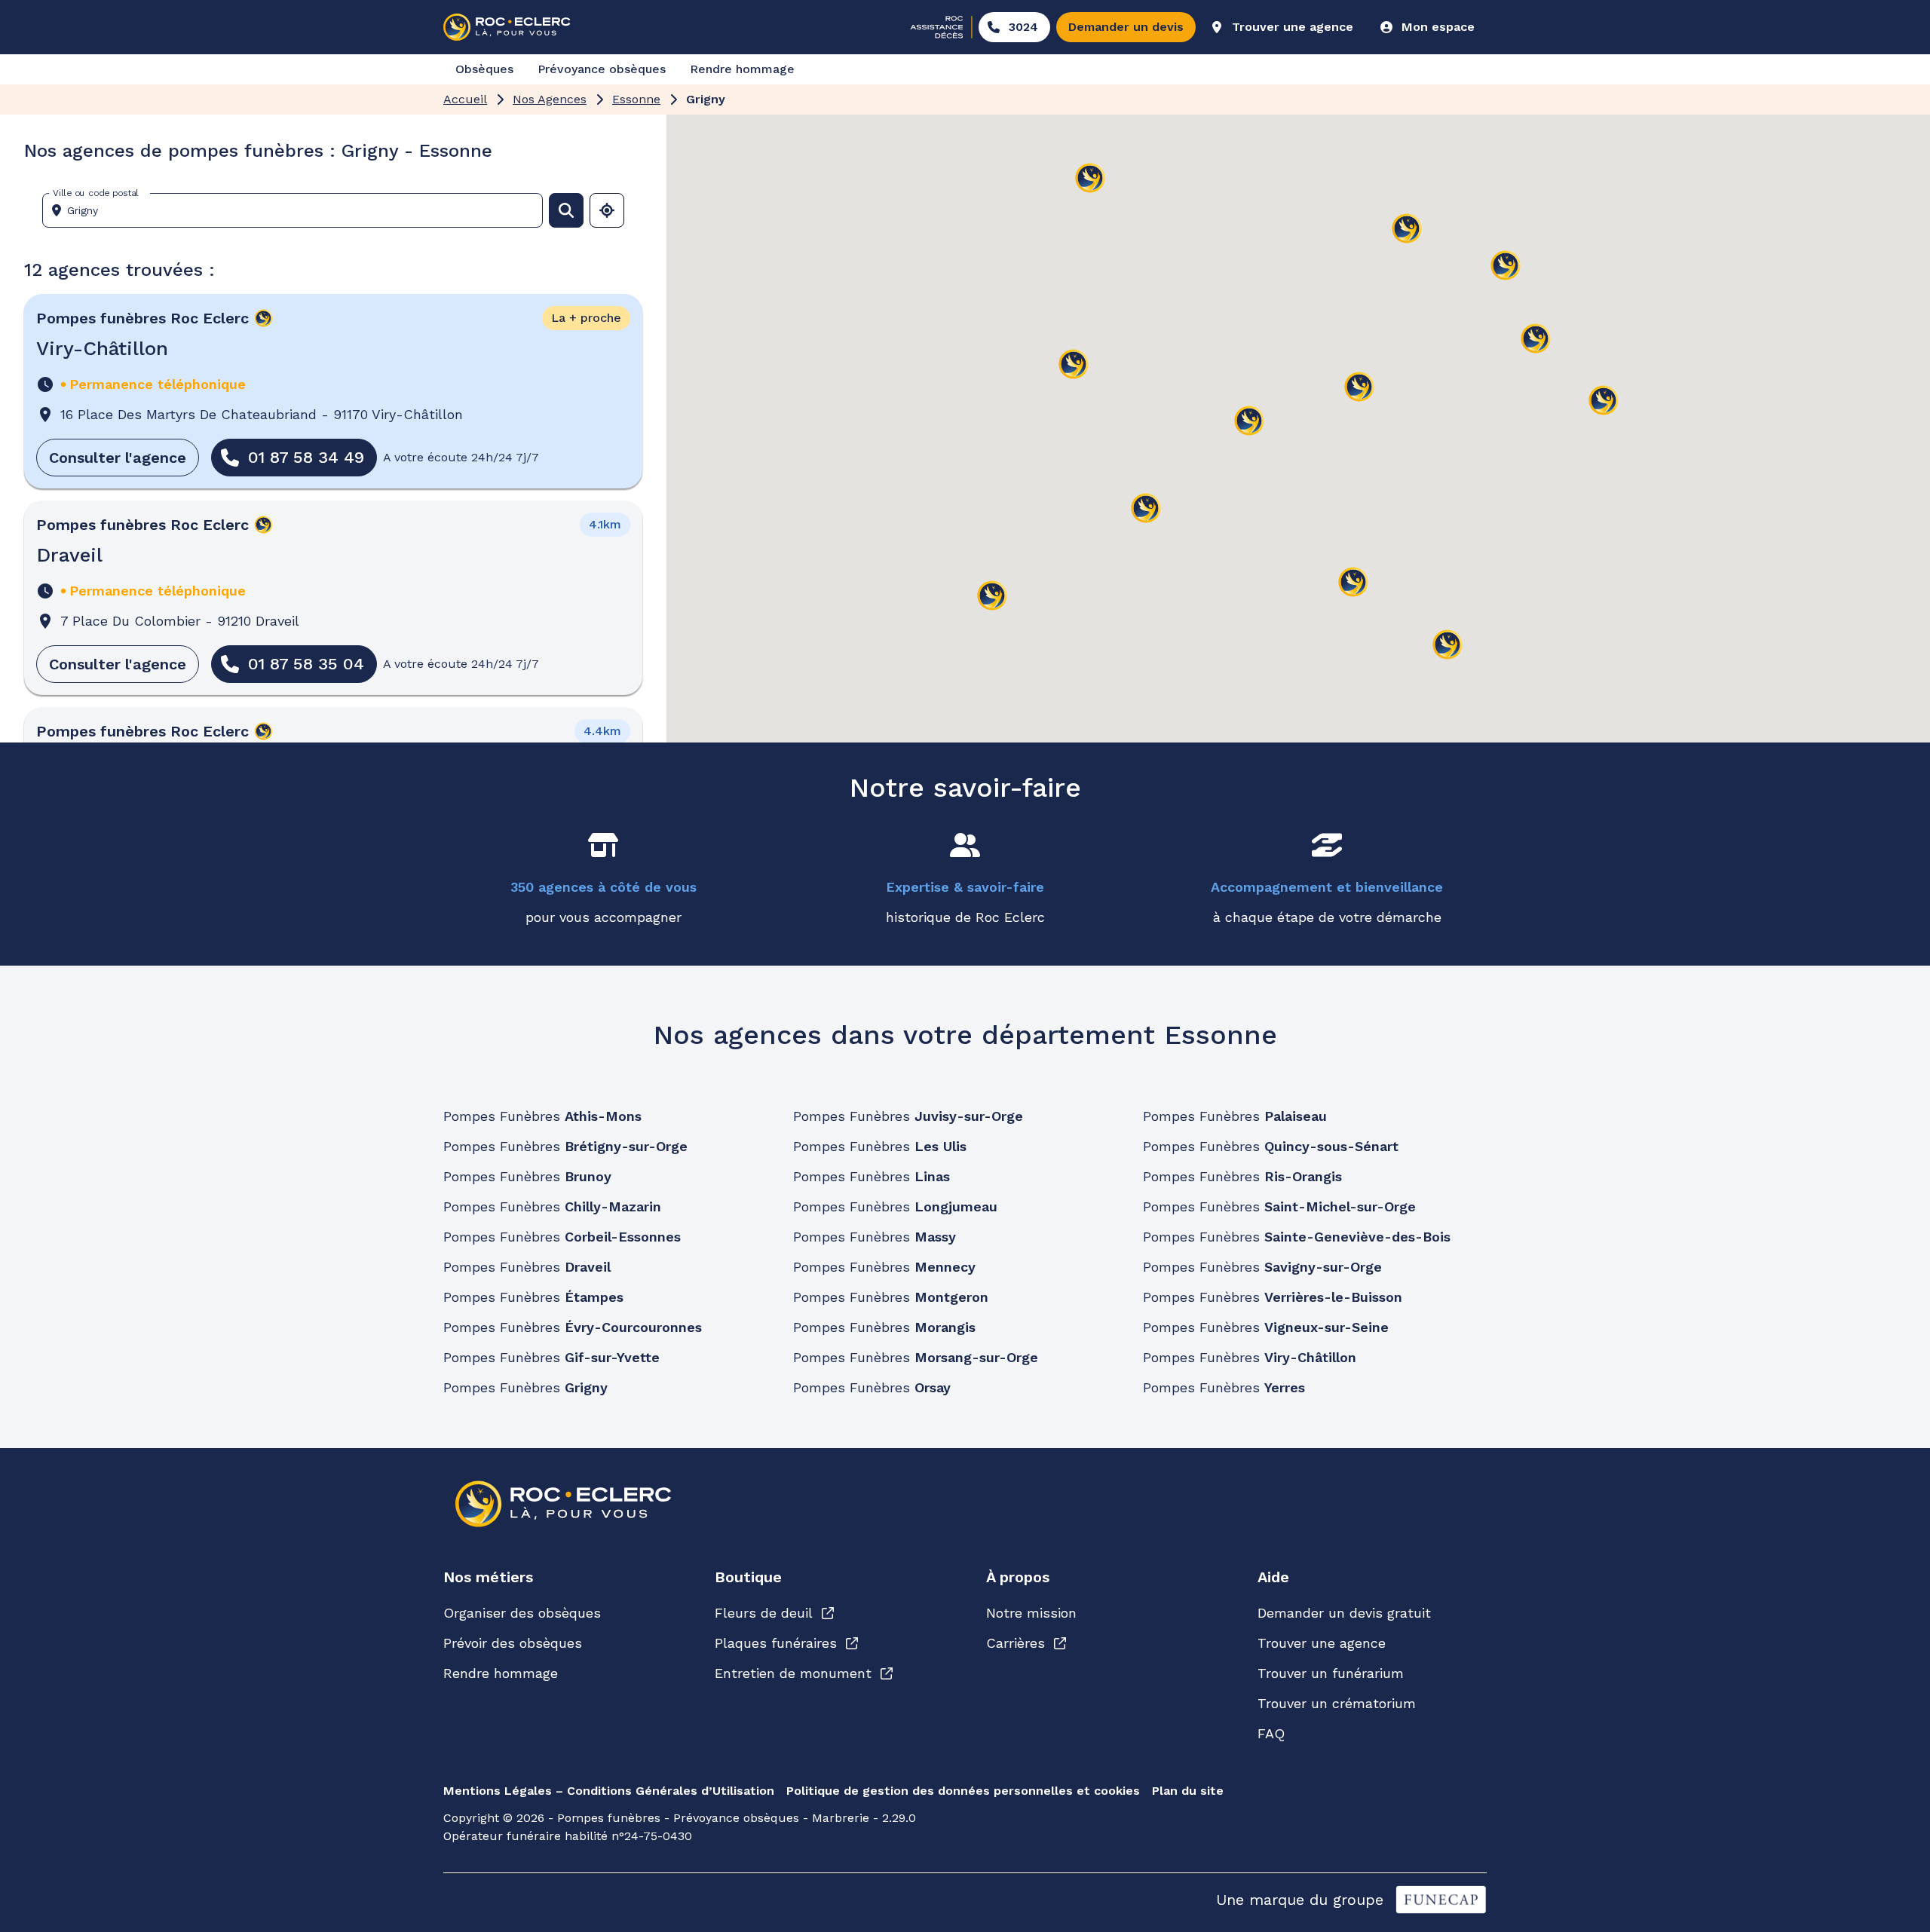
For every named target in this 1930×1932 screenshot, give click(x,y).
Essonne (636, 99)
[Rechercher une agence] (566, 210)
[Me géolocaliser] (607, 210)
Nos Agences (550, 99)
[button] (1249, 422)
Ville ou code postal (96, 193)
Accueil (465, 99)
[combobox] (299, 210)
